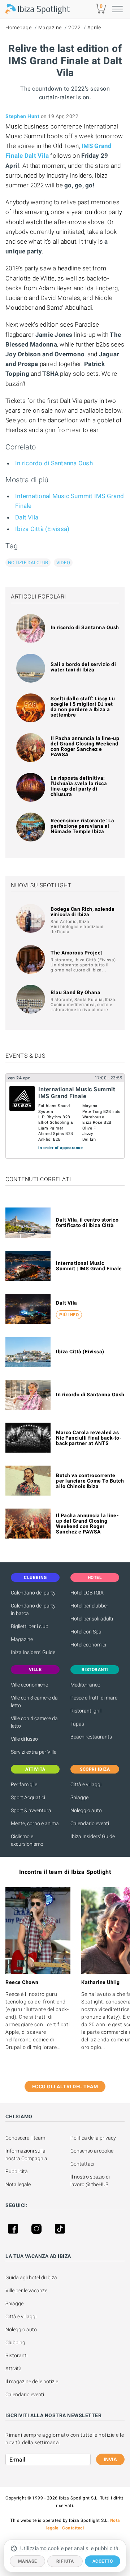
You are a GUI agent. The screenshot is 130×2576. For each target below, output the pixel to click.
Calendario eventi (90, 1823)
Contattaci (82, 2164)
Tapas (77, 1724)
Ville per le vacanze (26, 2290)
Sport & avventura (31, 1810)
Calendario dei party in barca (33, 1609)
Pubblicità (17, 2171)
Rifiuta (65, 2561)
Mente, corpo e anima (35, 1823)
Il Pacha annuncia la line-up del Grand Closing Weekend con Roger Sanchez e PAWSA (85, 746)
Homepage (18, 27)
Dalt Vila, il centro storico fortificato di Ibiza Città (87, 1222)
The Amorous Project (77, 953)
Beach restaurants (91, 1737)
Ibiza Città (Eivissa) (42, 529)
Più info (69, 1315)
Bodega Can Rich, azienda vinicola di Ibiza (83, 912)
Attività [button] (35, 1769)
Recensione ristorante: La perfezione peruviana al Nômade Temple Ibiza (83, 826)
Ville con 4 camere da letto (34, 1722)
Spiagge (79, 1797)
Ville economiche (29, 1685)
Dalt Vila (27, 517)
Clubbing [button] (35, 1578)
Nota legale (18, 2184)
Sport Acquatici (28, 1797)
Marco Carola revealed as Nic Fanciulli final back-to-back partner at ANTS (89, 1438)
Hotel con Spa (86, 1632)
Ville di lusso (24, 1739)
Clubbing (15, 2342)
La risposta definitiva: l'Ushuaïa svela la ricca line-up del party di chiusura (79, 786)
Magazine (50, 27)
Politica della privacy (93, 2138)
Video (63, 563)
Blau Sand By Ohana (75, 992)
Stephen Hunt (22, 116)
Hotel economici (88, 1645)
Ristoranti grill (86, 1711)
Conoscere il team (25, 2138)
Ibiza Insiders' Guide (33, 1652)
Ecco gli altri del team (65, 2087)
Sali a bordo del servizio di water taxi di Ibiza (83, 667)
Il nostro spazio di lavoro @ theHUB (91, 2181)
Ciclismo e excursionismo (27, 1840)
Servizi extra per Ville (34, 1752)
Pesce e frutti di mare (94, 1698)
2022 (74, 27)
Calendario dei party (33, 1593)
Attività (14, 2368)
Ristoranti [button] (95, 1670)
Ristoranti (16, 2355)
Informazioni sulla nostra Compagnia (26, 2155)
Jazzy (88, 1134)
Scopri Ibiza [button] (95, 1769)
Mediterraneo (85, 1685)
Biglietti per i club (30, 1626)
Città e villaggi (86, 1784)
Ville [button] (35, 1670)
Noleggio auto (86, 1810)
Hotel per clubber (89, 1606)
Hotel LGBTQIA (87, 1593)
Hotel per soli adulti (92, 1619)
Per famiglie (24, 1784)
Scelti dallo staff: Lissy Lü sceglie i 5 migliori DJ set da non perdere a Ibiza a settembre (83, 707)
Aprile (94, 27)
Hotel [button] (95, 1578)
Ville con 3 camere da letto (34, 1702)
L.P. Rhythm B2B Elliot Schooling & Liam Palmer (56, 1123)
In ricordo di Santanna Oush (54, 463)
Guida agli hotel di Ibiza (31, 2277)
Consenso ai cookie (92, 2151)
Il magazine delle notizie (32, 2381)
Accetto (103, 2561)
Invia (110, 2459)
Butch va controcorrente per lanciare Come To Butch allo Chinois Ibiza (90, 1481)
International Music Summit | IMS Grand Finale (89, 1266)
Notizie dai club (28, 563)
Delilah (89, 1139)
